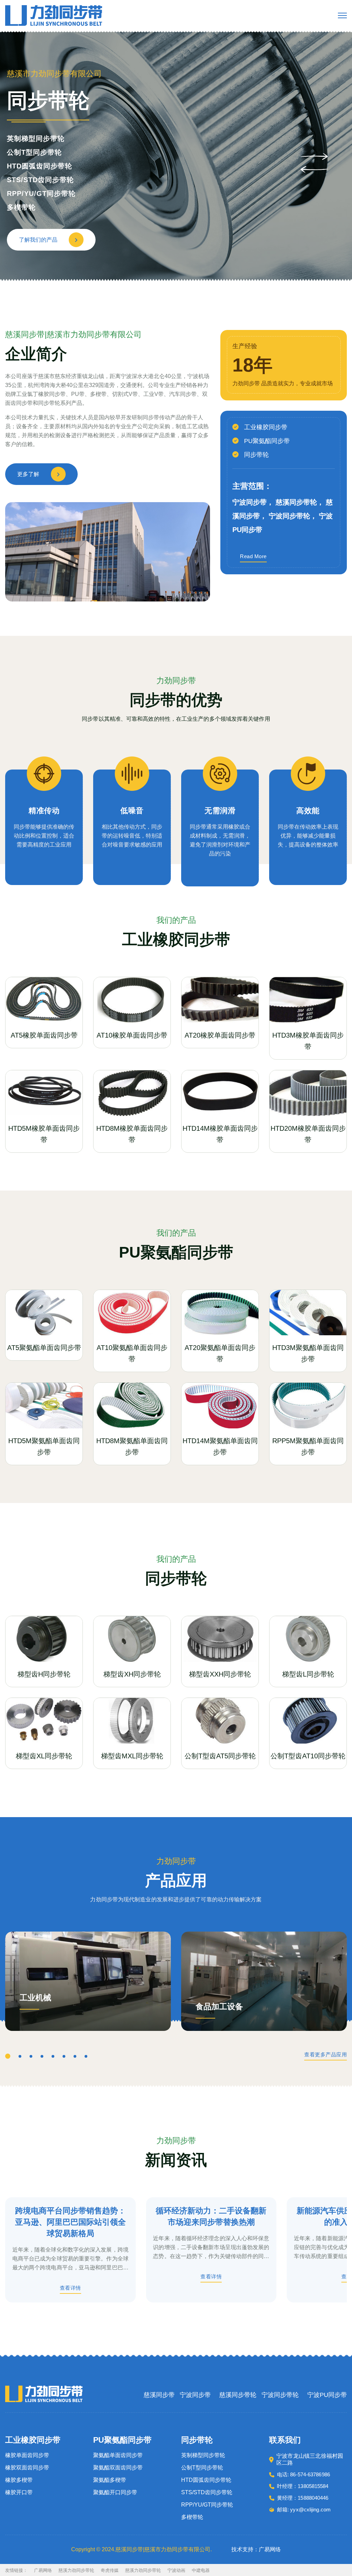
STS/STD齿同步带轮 (207, 2492)
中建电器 (201, 2570)
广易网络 (43, 2570)
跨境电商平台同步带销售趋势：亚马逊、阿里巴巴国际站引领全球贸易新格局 (70, 2222)
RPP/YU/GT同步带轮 (207, 2505)
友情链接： (16, 2570)
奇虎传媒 (110, 2570)
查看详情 (70, 2288)
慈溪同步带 (159, 2395)
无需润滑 (220, 811)
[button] (314, 156)
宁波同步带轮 (280, 2395)
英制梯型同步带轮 (203, 2455)
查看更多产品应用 (326, 2055)
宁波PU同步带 (327, 2395)
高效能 (308, 811)
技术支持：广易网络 (256, 2549)
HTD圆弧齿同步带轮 (206, 2480)
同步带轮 (256, 455)
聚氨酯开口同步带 (115, 2492)
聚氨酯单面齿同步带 (118, 2455)
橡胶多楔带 (25, 166)
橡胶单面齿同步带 (36, 139)
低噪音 (132, 811)
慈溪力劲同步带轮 (76, 2570)
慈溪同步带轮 (238, 2395)
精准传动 (44, 811)
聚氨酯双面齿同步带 (118, 2468)
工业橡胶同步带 (266, 427)
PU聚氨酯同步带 (267, 441)
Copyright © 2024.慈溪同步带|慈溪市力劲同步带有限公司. (141, 2549)
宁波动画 (176, 2570)
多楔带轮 (192, 2517)
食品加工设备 (219, 2007)
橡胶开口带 (25, 180)
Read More (253, 556)
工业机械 (35, 1998)
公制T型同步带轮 (202, 2468)
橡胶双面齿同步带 (36, 152)
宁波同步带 (195, 2395)
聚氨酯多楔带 (110, 2480)
